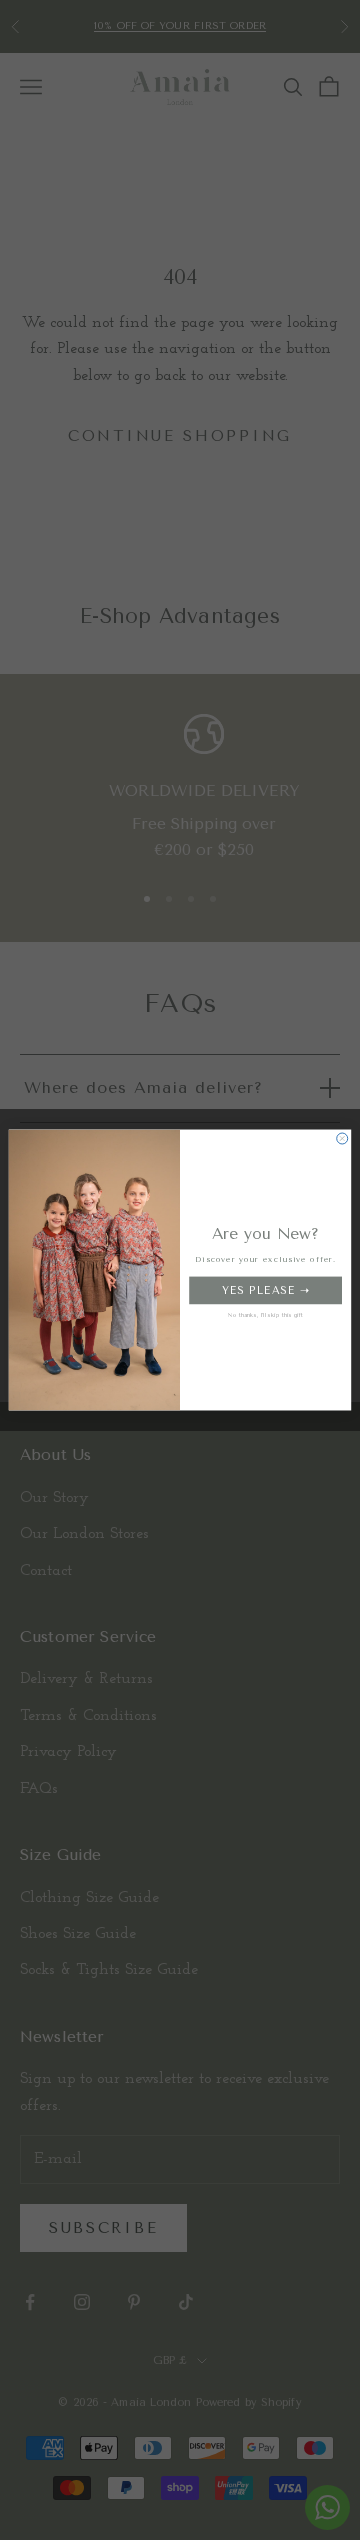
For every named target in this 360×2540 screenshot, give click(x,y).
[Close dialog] (342, 1138)
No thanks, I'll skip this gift (266, 1315)
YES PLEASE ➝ (265, 1290)
